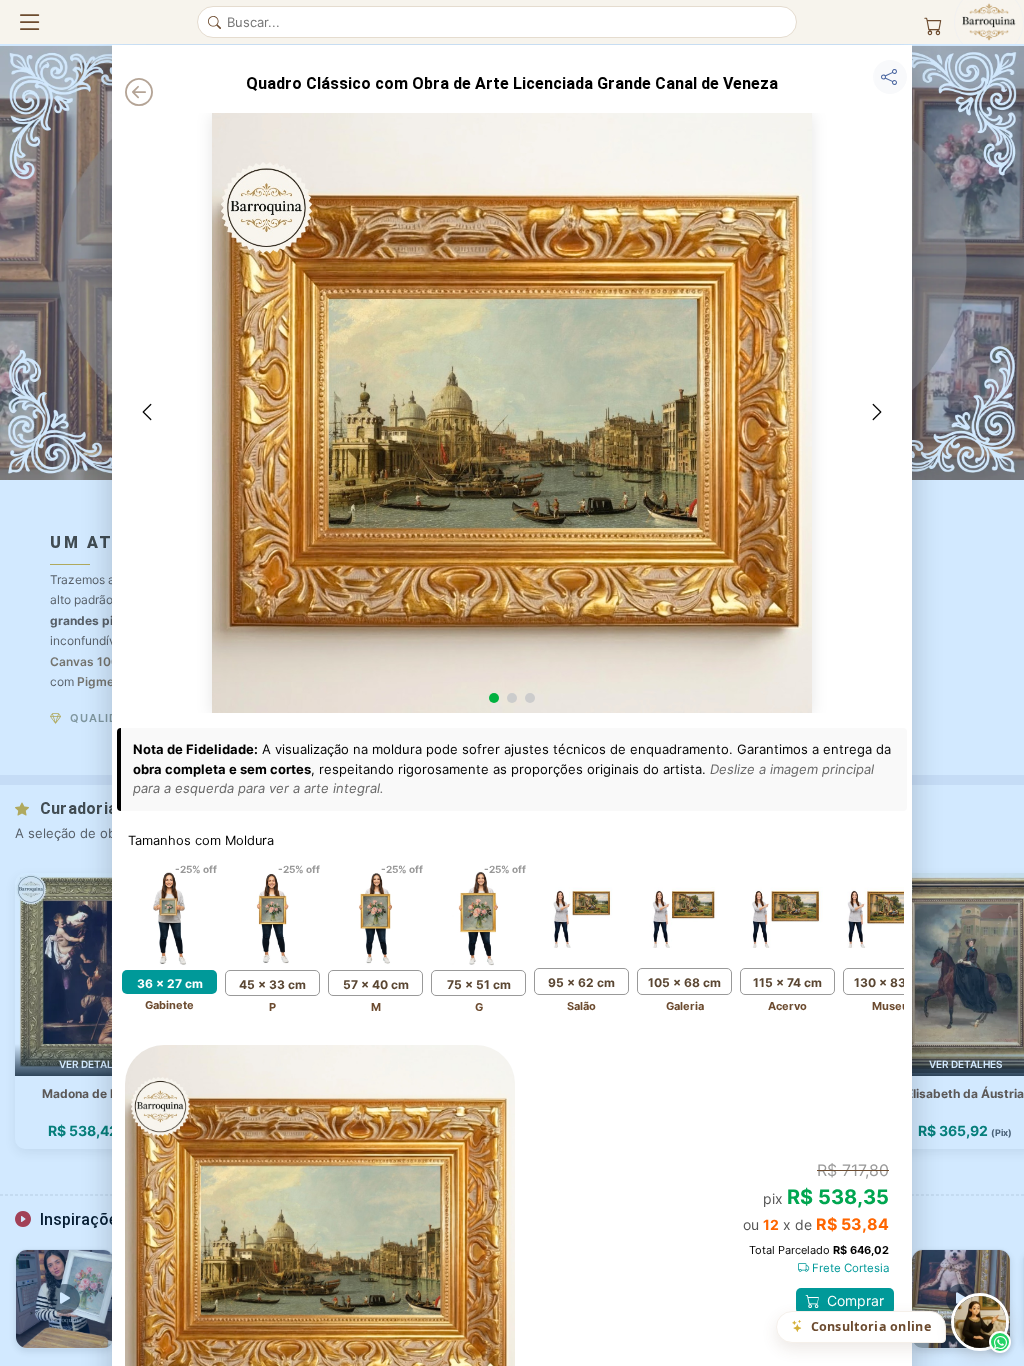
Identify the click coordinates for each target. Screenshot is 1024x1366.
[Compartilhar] (890, 77)
